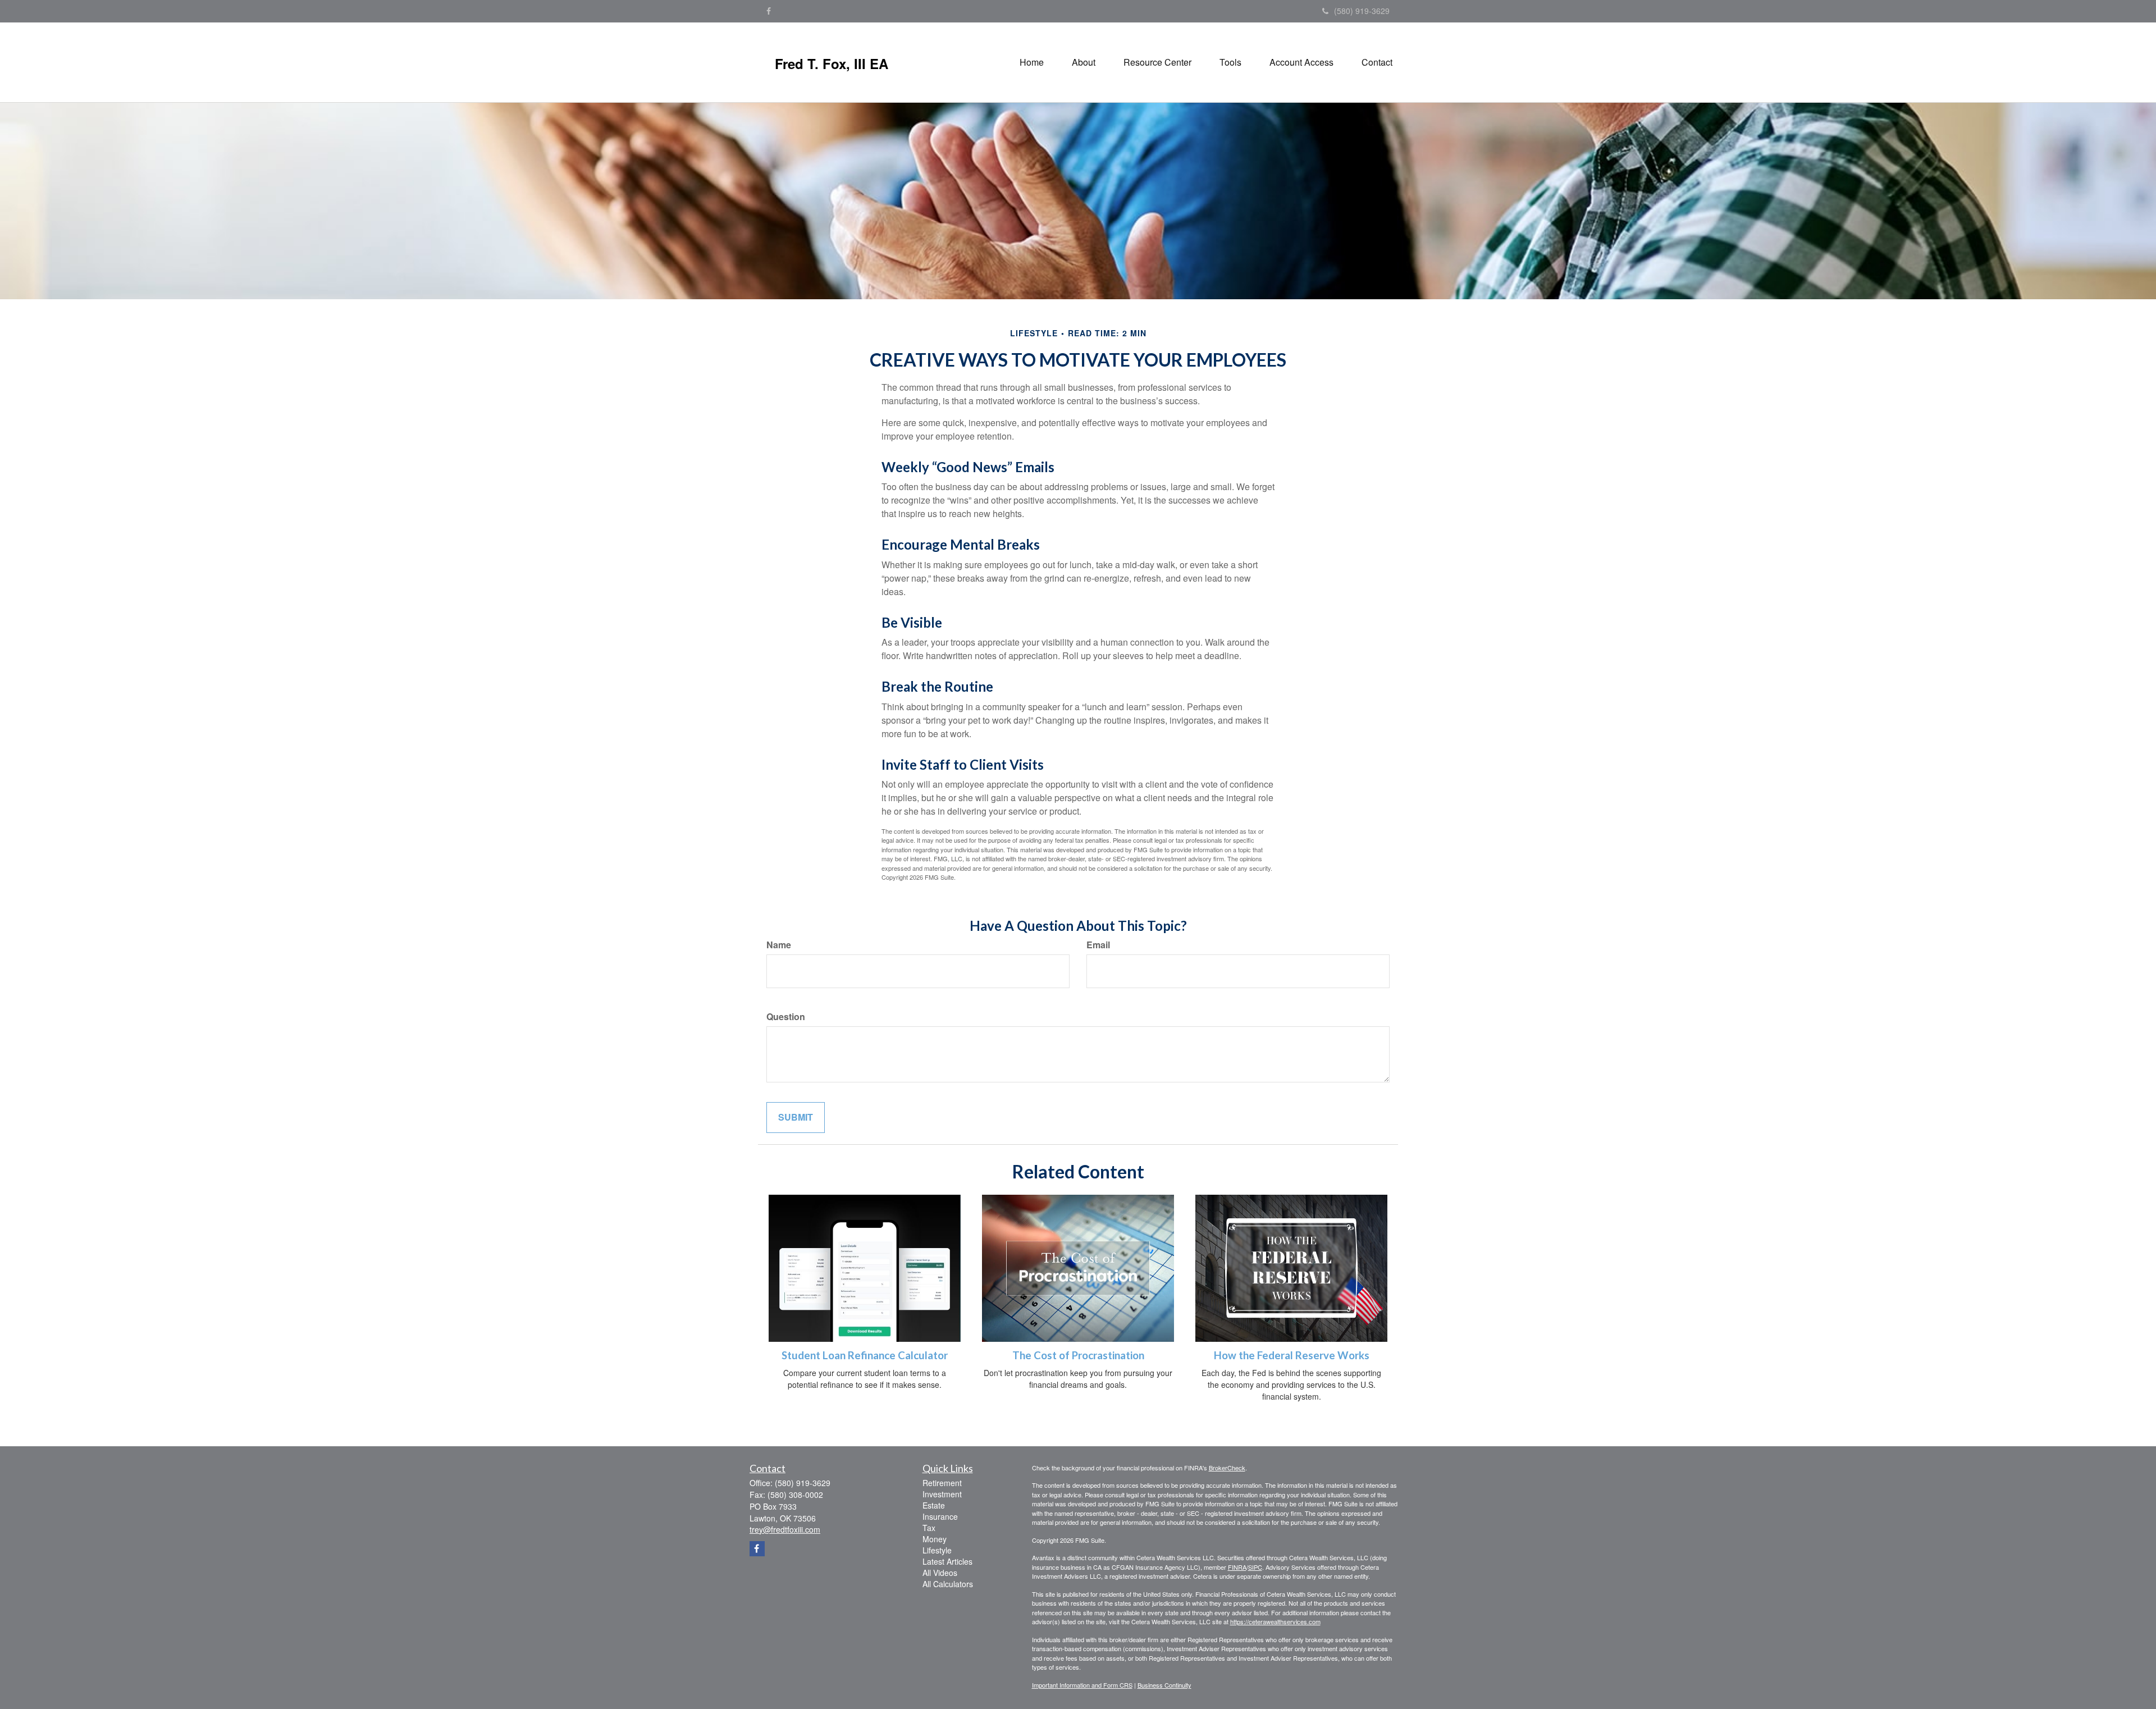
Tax (929, 1528)
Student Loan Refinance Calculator (865, 1355)
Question (786, 1017)
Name (779, 945)
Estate (934, 1505)
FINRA (1237, 1567)
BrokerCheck (1227, 1468)
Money (935, 1539)
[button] (1084, 62)
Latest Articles (947, 1561)
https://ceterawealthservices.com (1275, 1621)
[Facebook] (769, 11)
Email (1098, 945)
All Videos (940, 1573)
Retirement (942, 1483)
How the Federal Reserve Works (1292, 1355)
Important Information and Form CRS (1082, 1685)
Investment (942, 1494)
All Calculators (948, 1584)
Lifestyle (937, 1550)
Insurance (940, 1516)
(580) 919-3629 (1362, 11)
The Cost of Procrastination (1078, 1355)
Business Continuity (1164, 1685)
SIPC (1255, 1567)
